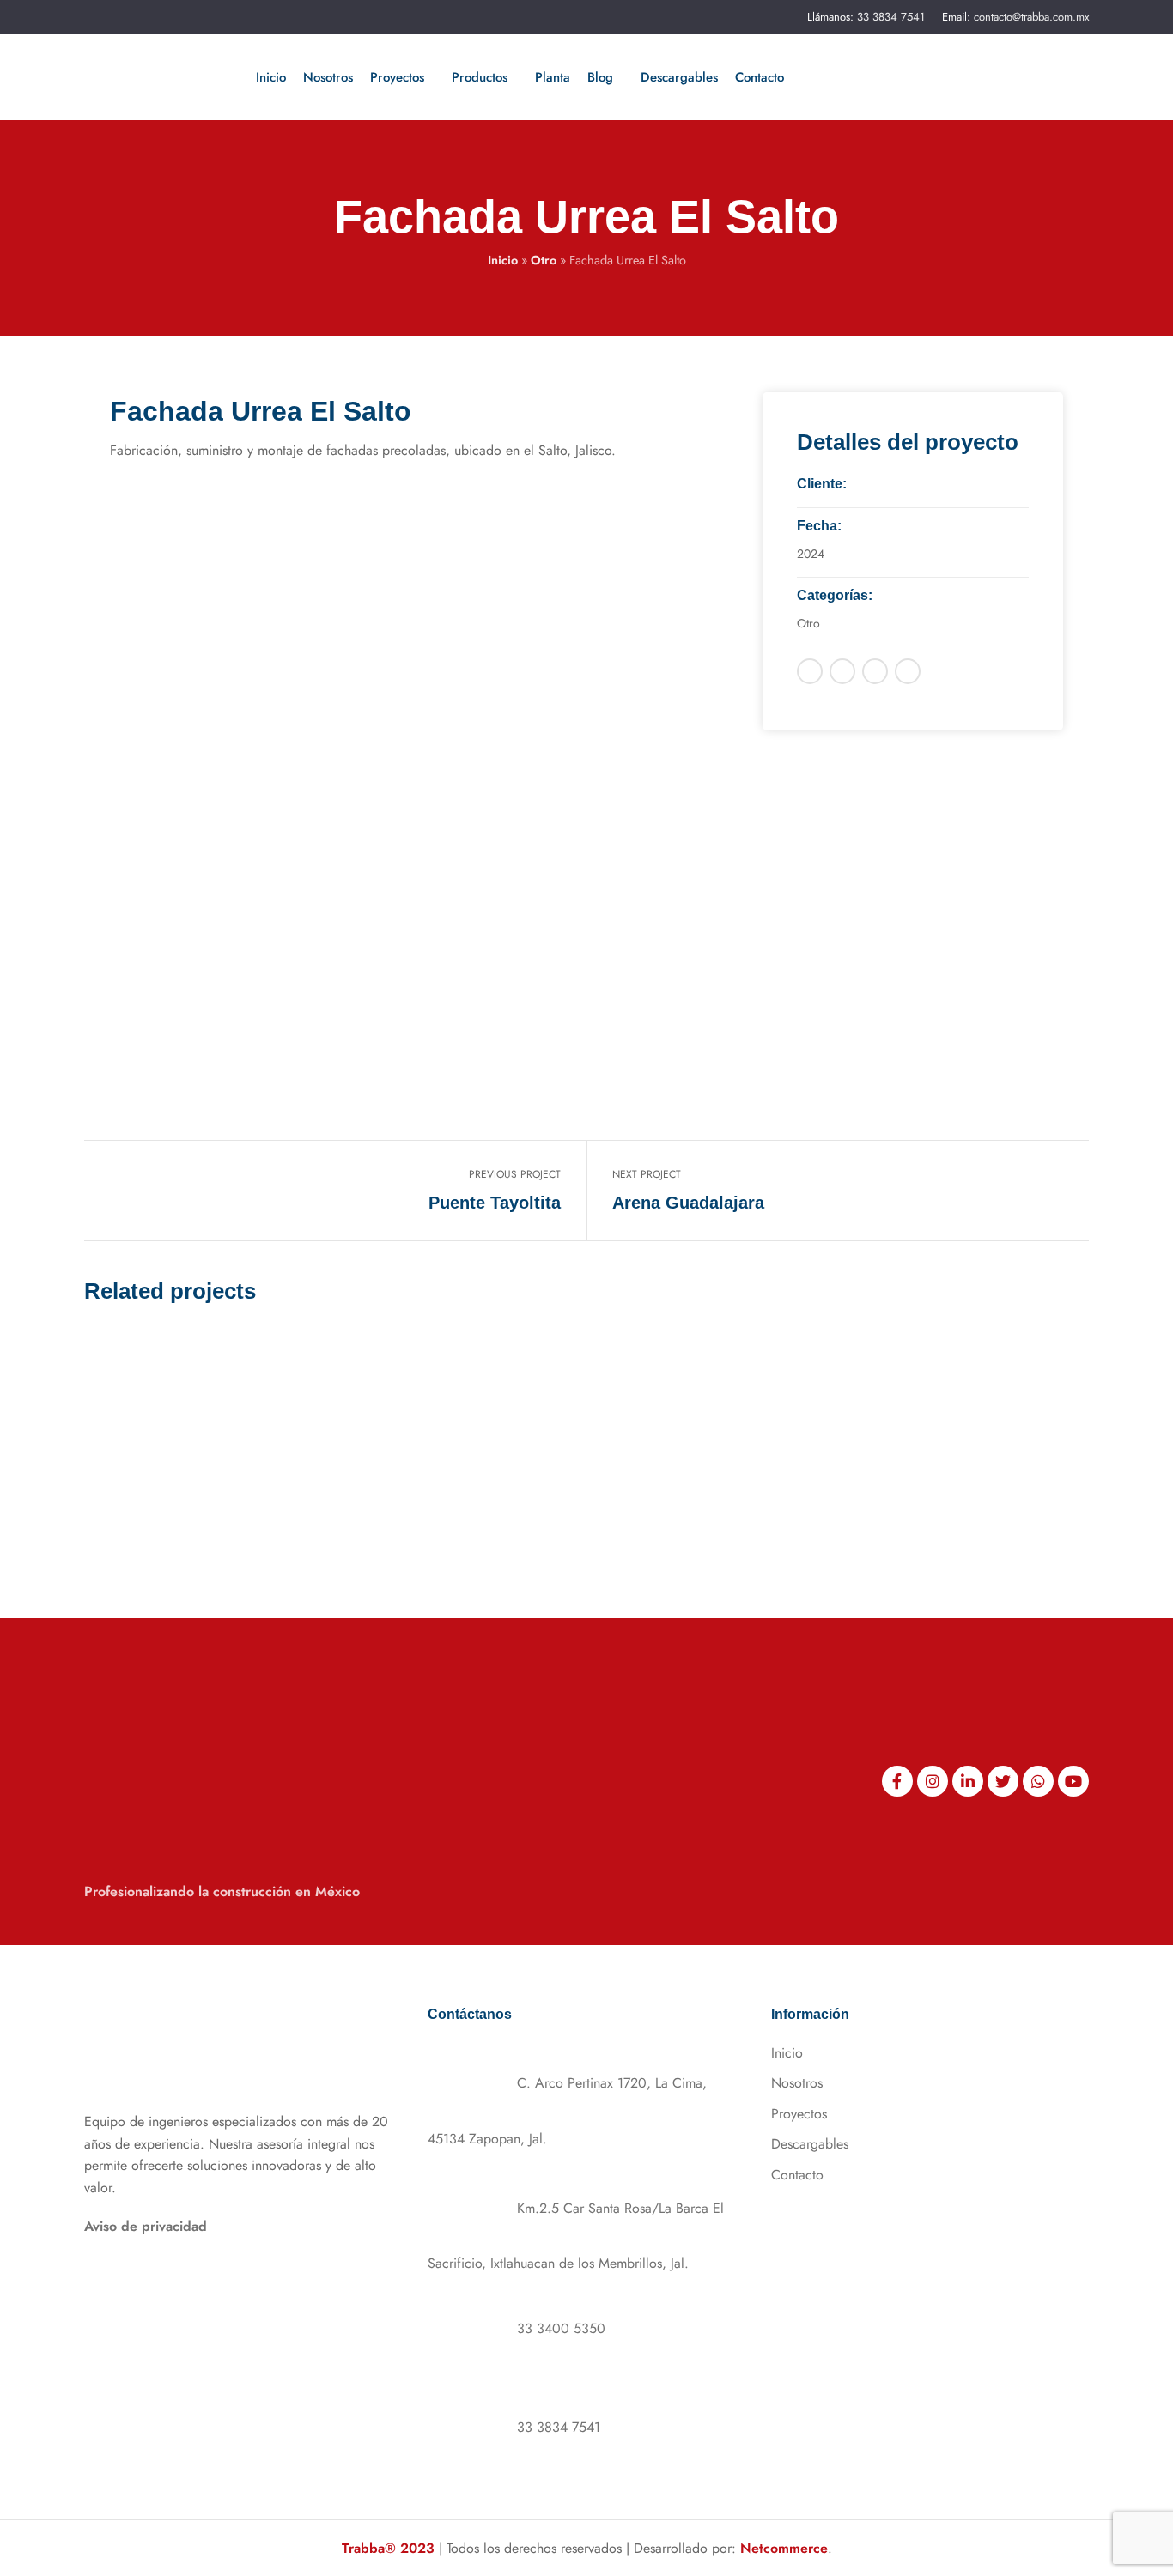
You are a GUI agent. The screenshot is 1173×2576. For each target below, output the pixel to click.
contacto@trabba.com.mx (1031, 17)
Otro (544, 260)
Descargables (810, 2144)
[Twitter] (1003, 1781)
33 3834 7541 (891, 17)
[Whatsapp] (1038, 1781)
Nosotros (797, 2083)
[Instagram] (933, 1781)
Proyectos (799, 2114)
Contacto (797, 2175)
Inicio (503, 260)
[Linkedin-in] (968, 1781)
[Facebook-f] (897, 1781)
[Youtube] (1073, 1781)
